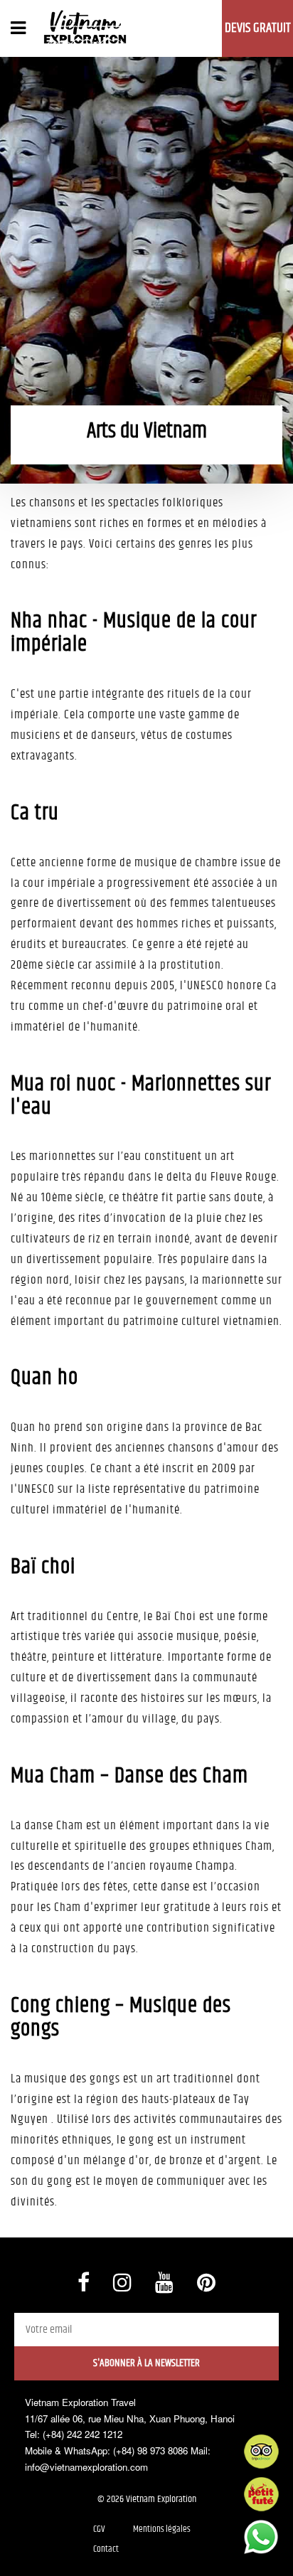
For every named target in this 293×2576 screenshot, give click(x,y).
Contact (106, 2549)
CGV (99, 2529)
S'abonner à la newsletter (146, 2363)
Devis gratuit (258, 28)
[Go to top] (25, 2548)
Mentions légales (162, 2529)
